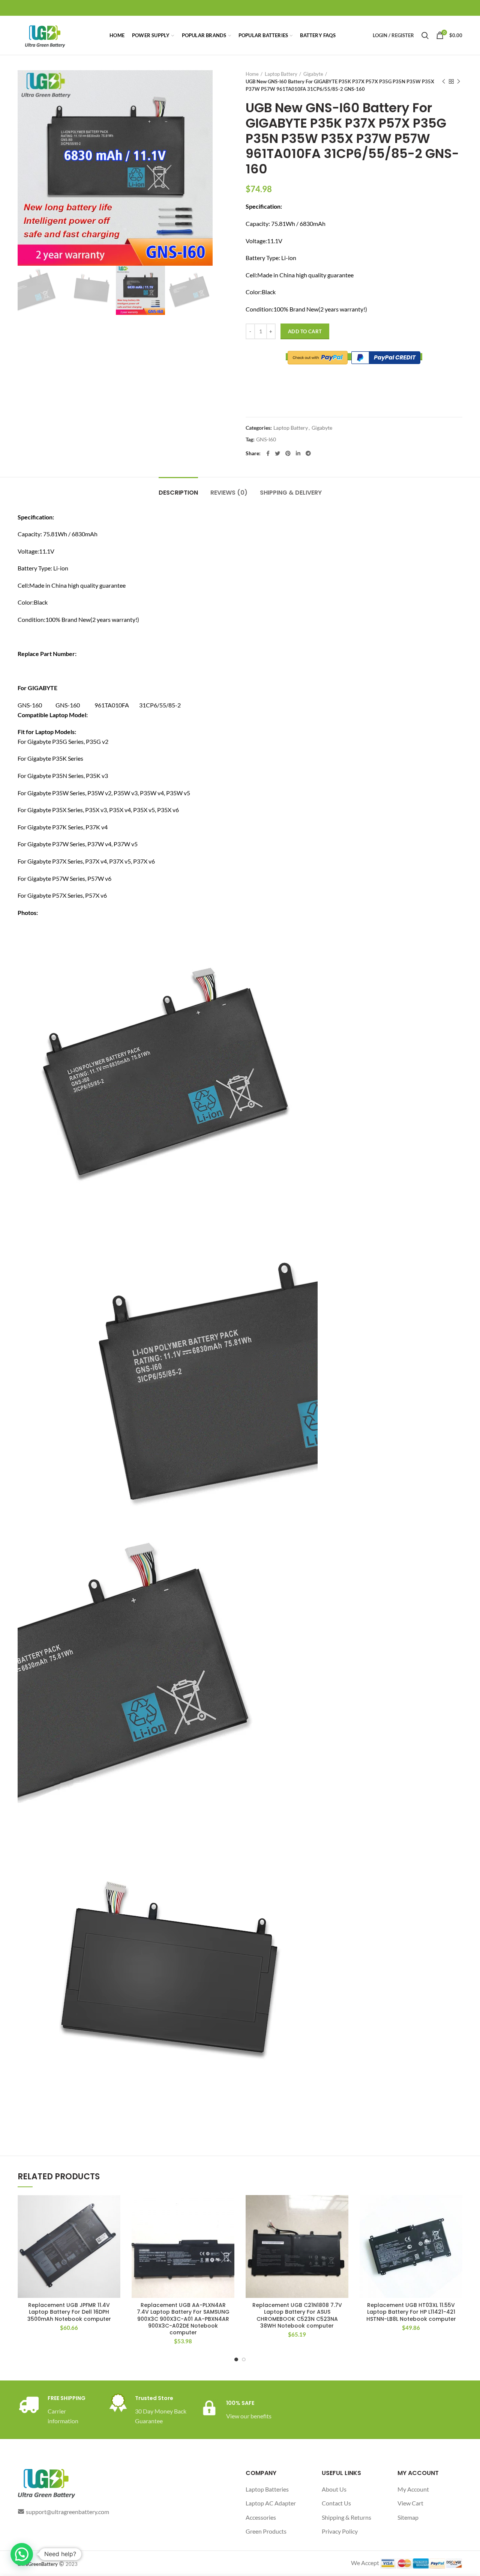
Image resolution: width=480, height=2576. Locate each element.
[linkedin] (298, 453)
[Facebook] (268, 453)
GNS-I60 (266, 439)
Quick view (115, 2224)
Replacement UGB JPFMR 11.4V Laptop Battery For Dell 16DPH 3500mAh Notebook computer (69, 2312)
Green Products (266, 2531)
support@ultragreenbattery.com (67, 2512)
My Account (413, 2489)
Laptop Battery (281, 74)
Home (252, 74)
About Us (334, 2489)
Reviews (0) (229, 493)
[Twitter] (277, 453)
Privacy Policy (340, 2531)
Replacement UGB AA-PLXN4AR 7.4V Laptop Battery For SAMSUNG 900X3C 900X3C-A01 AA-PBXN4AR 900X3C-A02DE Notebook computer (183, 2319)
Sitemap (408, 2517)
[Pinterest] (288, 453)
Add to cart (305, 331)
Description (178, 493)
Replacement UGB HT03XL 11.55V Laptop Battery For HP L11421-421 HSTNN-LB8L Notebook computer (411, 2312)
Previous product (444, 81)
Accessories (261, 2517)
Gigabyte (313, 74)
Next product (459, 81)
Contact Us (336, 2503)
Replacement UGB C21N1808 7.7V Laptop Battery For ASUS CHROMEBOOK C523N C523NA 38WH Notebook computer (297, 2315)
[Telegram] (308, 453)
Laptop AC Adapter (271, 2503)
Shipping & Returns (346, 2517)
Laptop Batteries (267, 2489)
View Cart (410, 2503)
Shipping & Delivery (291, 493)
